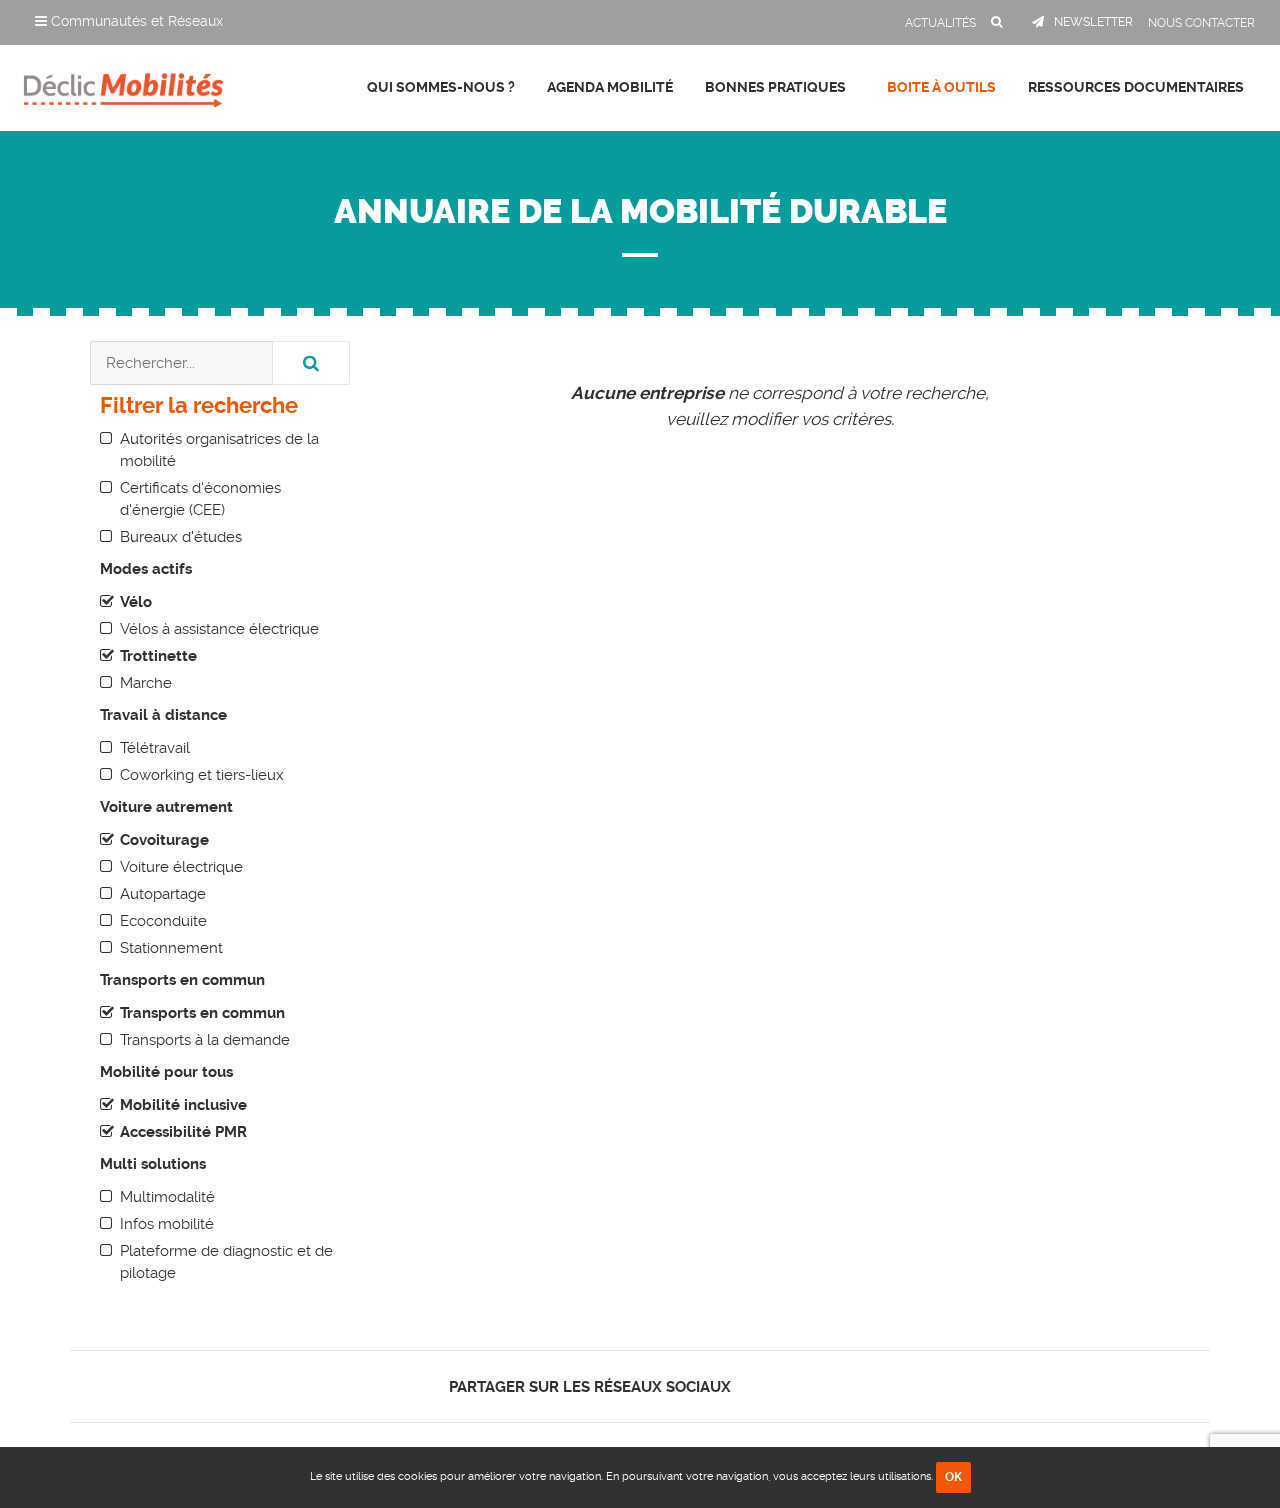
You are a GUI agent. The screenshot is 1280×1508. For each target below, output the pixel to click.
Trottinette (158, 656)
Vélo (136, 602)
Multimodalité (167, 1197)
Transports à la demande (205, 1040)
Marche (146, 683)
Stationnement (171, 948)
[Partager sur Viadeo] (809, 1386)
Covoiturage (164, 840)
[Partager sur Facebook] (757, 1386)
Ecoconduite (163, 921)
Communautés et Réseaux (135, 21)
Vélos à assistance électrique (219, 629)
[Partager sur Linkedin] (791, 1386)
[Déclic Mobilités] (123, 85)
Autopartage (163, 894)
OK (953, 1477)
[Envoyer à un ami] (826, 1386)
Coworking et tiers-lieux (202, 775)
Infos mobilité (167, 1224)
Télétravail (155, 748)
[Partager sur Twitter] (774, 1386)
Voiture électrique (181, 867)
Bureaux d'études (181, 537)
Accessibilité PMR (183, 1132)
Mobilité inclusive (183, 1105)
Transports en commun (202, 1013)
